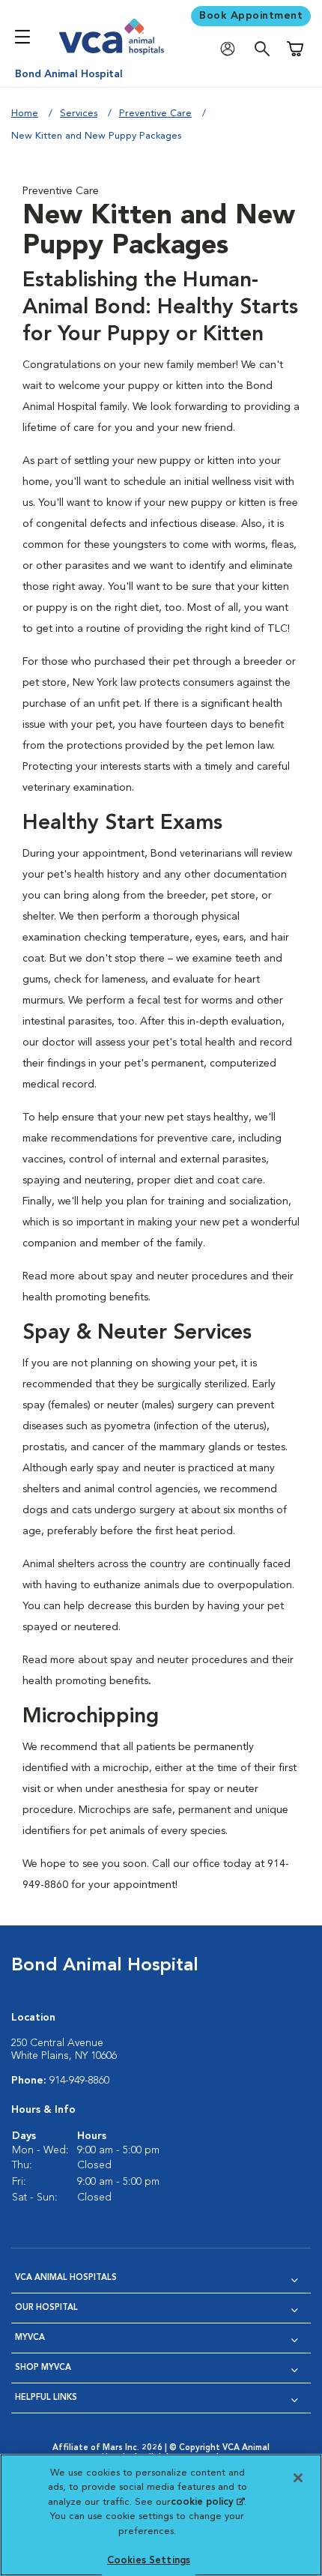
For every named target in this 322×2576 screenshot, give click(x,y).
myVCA (30, 2338)
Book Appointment (251, 16)
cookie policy (207, 2502)
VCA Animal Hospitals (66, 2278)
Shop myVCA (43, 2368)
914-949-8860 (79, 2081)
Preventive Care (155, 114)
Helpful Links (46, 2398)
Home (25, 114)
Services (79, 114)
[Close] (298, 2478)
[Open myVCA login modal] (231, 49)
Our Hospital (46, 2308)
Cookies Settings (149, 2561)
